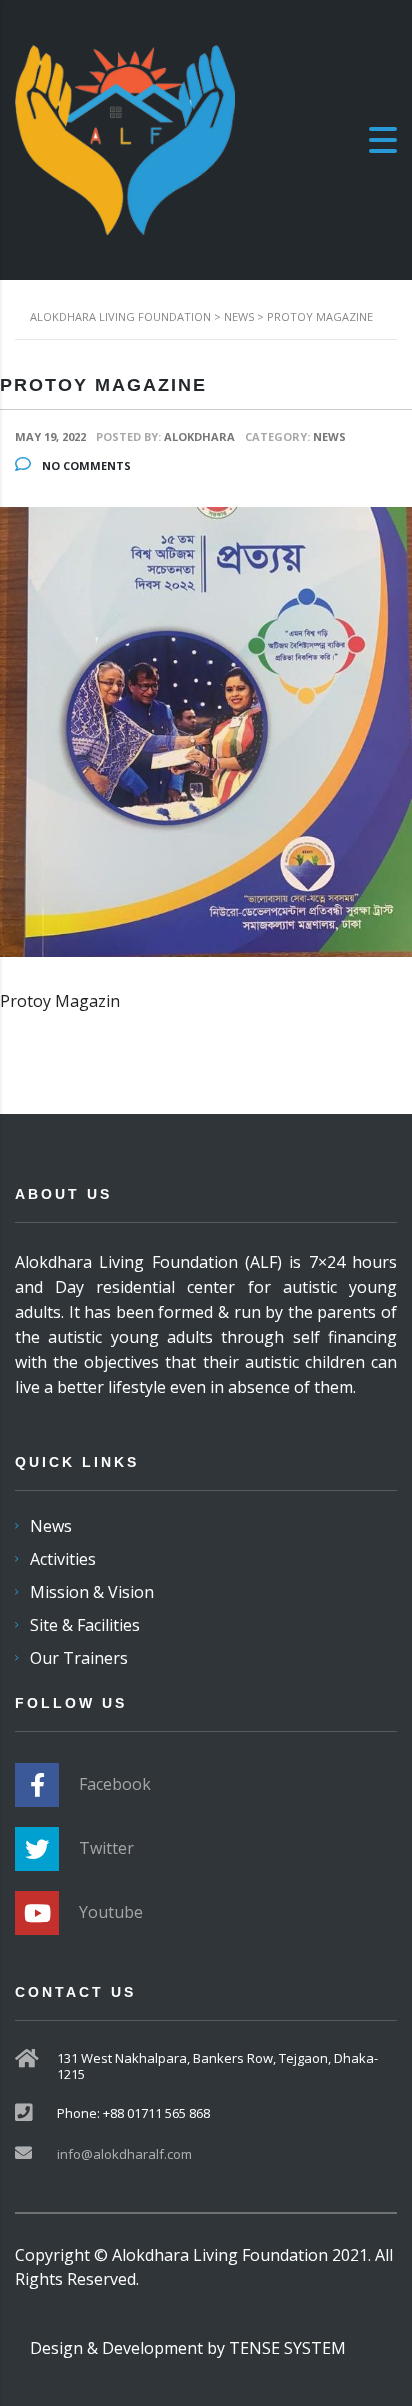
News (51, 1526)
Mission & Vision (92, 1592)
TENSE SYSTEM (287, 2348)
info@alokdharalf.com (124, 2154)
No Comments (85, 465)
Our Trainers (79, 1658)
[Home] (125, 138)
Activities (63, 1559)
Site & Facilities (85, 1625)
